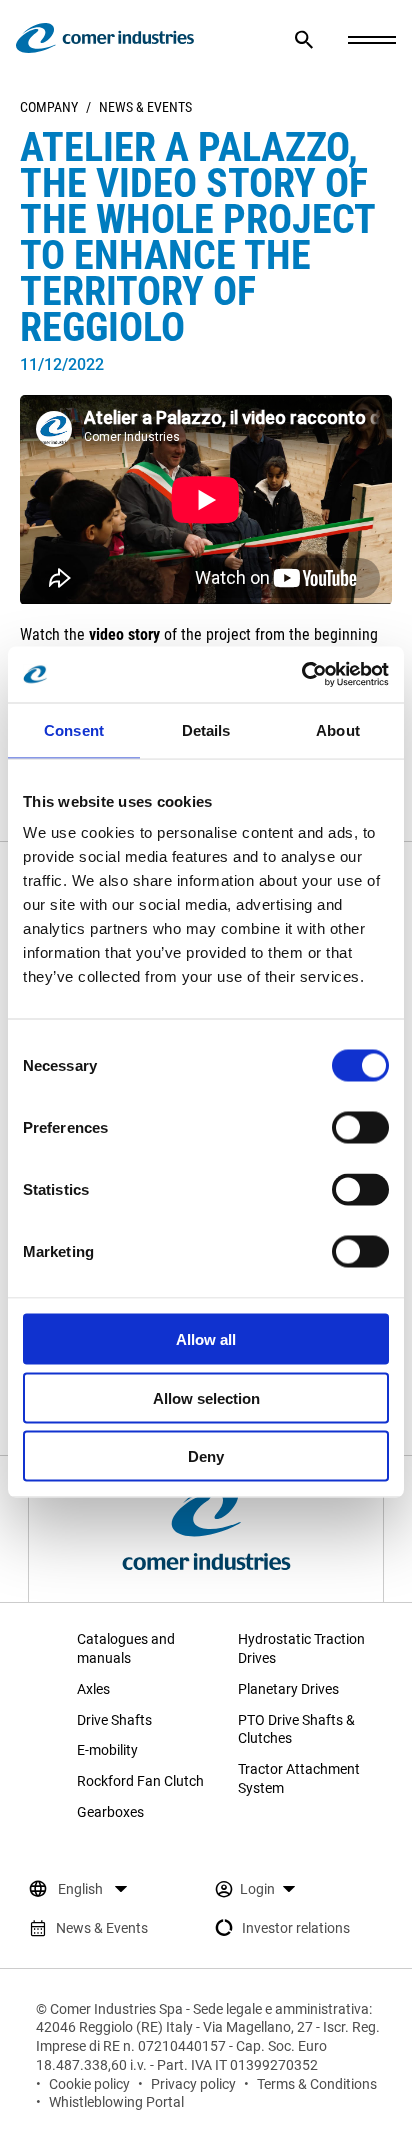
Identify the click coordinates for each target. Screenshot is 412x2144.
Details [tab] (206, 729)
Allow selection (206, 1397)
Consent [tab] (74, 729)
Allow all (206, 1339)
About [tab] (338, 729)
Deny (206, 1456)
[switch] (360, 1128)
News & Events (145, 107)
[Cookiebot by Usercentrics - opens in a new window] (301, 675)
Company (49, 107)
